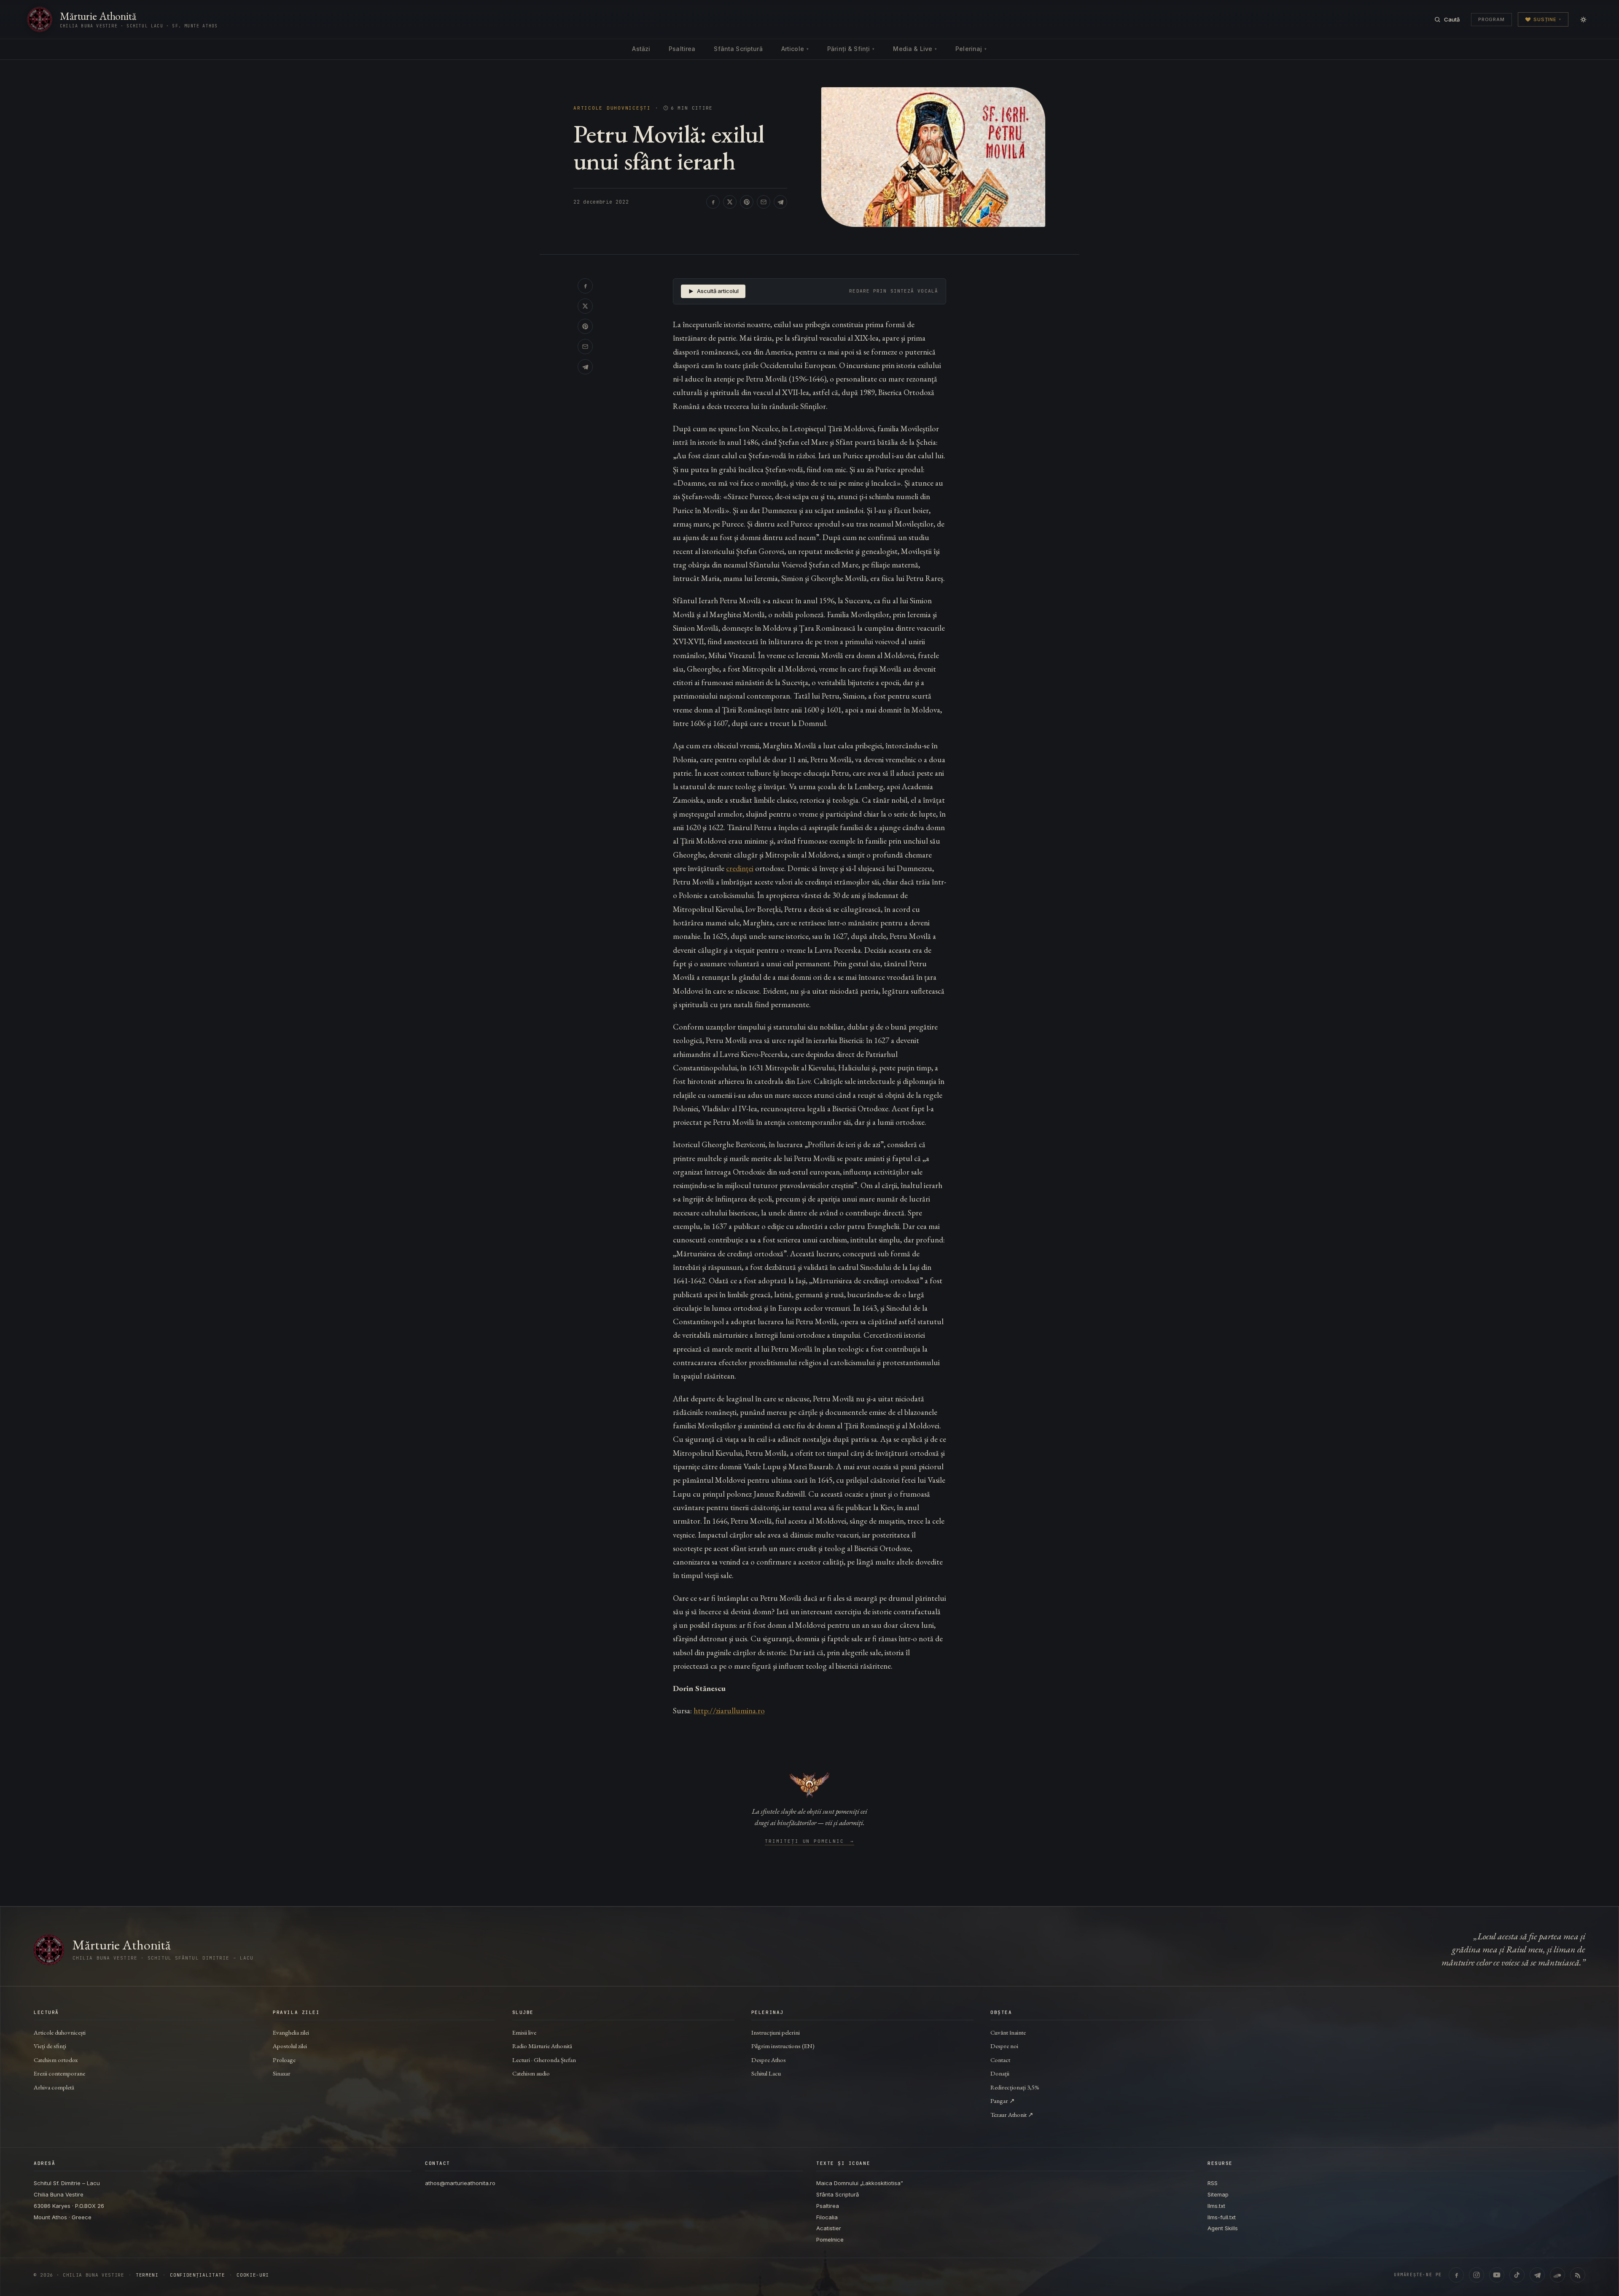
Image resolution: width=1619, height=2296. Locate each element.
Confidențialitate (197, 2275)
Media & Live (915, 49)
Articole (795, 49)
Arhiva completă (54, 2087)
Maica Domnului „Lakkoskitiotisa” (860, 2183)
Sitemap (1218, 2194)
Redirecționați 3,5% (1015, 2087)
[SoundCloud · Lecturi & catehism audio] (1557, 2275)
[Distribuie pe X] (730, 202)
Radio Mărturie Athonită (542, 2046)
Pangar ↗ (1003, 2101)
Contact (1000, 2060)
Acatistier (829, 2228)
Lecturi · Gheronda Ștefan (544, 2060)
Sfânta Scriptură (738, 49)
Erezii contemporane (59, 2073)
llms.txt (1216, 2206)
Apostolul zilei (290, 2046)
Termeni (147, 2275)
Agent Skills (1223, 2228)
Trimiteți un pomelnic (810, 1842)
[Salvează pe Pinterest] (747, 202)
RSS (1213, 2183)
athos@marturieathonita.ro (460, 2183)
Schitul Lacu (766, 2073)
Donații (1000, 2073)
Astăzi (641, 49)
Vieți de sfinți (50, 2046)
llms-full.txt (1222, 2217)
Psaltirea (682, 49)
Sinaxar (282, 2073)
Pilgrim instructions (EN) (783, 2046)
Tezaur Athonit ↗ (1012, 2115)
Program (1491, 19)
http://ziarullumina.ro (729, 1711)
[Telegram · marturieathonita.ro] (1537, 2275)
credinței (740, 868)
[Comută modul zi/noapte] (1583, 19)
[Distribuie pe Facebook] (713, 202)
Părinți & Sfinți (851, 49)
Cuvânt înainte (1008, 2032)
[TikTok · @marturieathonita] (1517, 2275)
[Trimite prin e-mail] (764, 202)
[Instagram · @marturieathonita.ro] (1476, 2275)
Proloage (284, 2060)
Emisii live (524, 2032)
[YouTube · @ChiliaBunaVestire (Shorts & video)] (1497, 2275)
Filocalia (827, 2217)
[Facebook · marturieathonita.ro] (1456, 2275)
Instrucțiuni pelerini (776, 2032)
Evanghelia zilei (291, 2032)
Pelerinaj (971, 49)
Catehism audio (531, 2073)
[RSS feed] (1578, 2275)
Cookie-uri (253, 2275)
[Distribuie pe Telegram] (780, 202)
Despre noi (1004, 2046)
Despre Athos (769, 2060)
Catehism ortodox (56, 2060)
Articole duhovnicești (612, 108)
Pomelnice (830, 2240)
